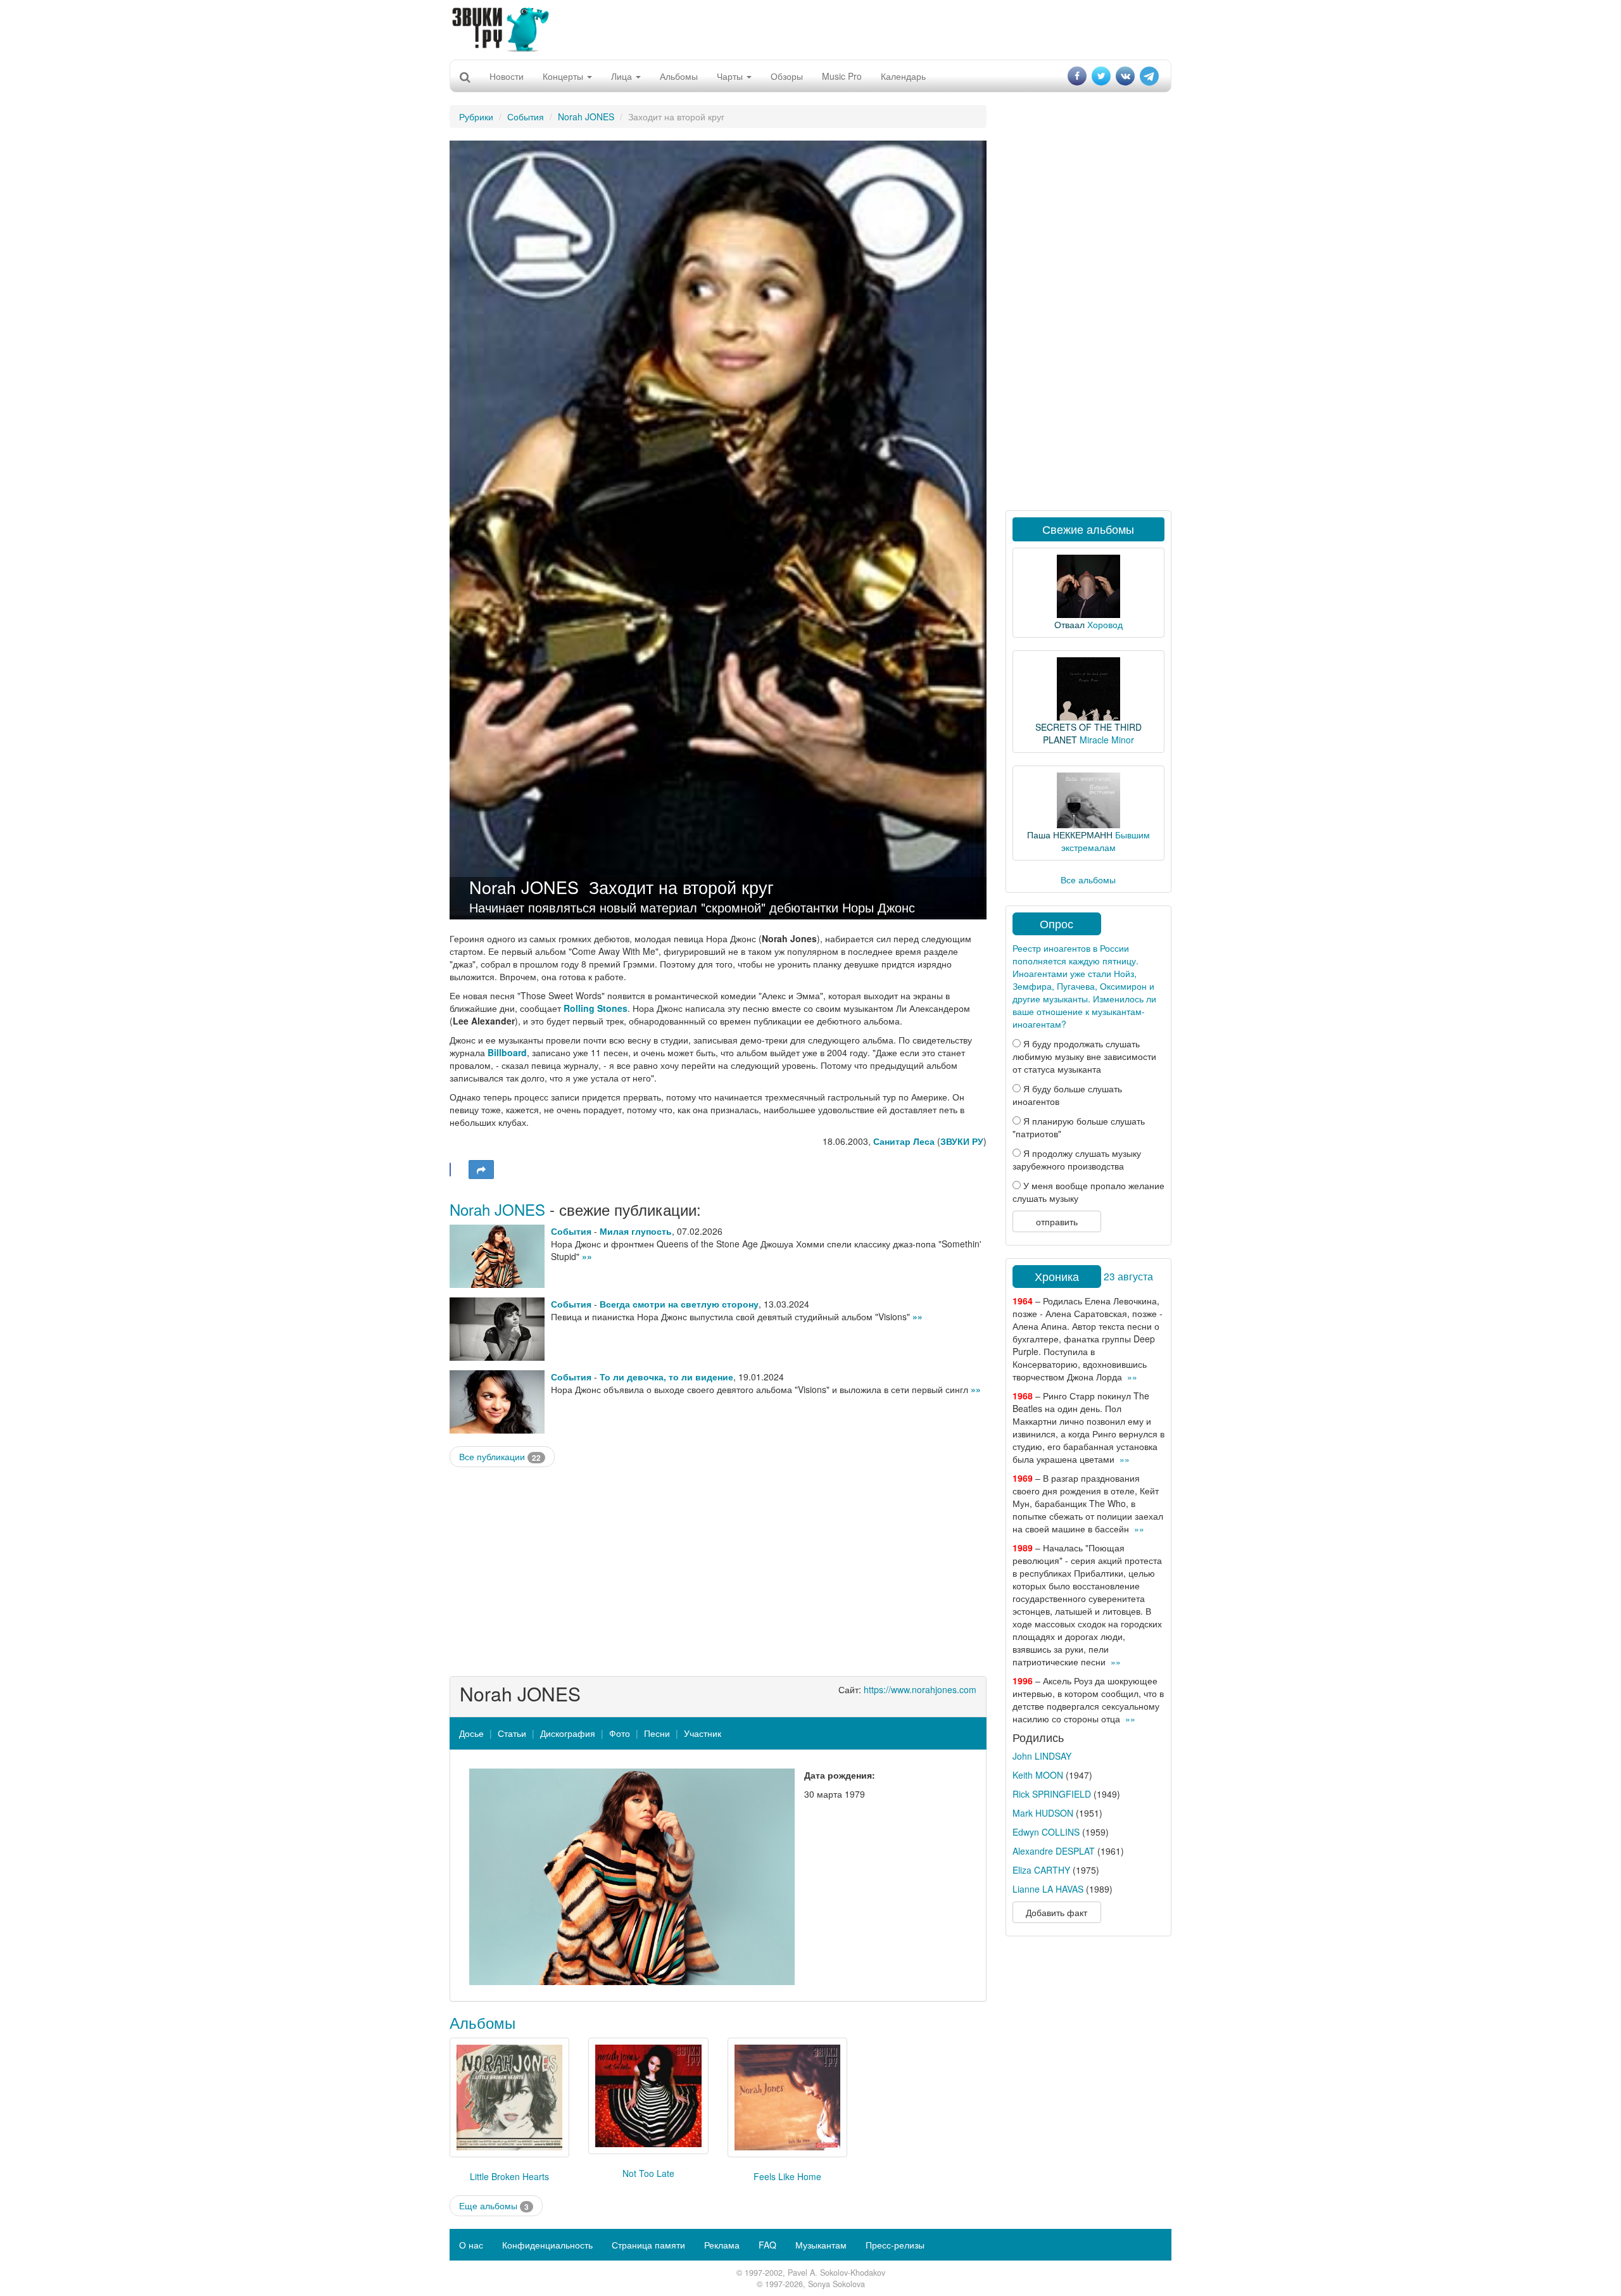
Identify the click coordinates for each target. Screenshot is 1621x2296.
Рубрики (476, 117)
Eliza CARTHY (1041, 1870)
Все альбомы (1088, 880)
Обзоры (787, 76)
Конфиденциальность (547, 2245)
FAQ (767, 2245)
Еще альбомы (494, 2206)
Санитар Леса (904, 1141)
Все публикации (500, 1457)
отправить (1057, 1221)
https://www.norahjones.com (920, 1689)
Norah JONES (586, 117)
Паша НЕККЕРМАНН (1070, 835)
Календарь (903, 76)
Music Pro (842, 76)
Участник (703, 1733)
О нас (471, 2245)
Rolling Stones (596, 1008)
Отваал (1069, 624)
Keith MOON (1038, 1775)
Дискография (568, 1733)
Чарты (731, 76)
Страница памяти (648, 2245)
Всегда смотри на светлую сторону (679, 1304)
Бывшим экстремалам (1106, 841)
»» (587, 1256)
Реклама (722, 2245)
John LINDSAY (1042, 1756)
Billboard (507, 1052)
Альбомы (679, 76)
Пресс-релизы (895, 2245)
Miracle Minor (1107, 740)
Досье (471, 1733)
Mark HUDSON (1043, 1813)
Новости (507, 76)
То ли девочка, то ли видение (666, 1377)
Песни (657, 1733)
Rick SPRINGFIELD (1052, 1794)
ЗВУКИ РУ (962, 1141)
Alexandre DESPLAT (1054, 1851)
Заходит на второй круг (681, 887)
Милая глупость (636, 1231)
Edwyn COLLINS (1046, 1832)
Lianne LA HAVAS (1048, 1889)
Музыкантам (821, 2245)
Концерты (564, 76)
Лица (623, 76)
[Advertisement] (810, 28)
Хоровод (1105, 624)
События (526, 117)
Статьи (512, 1733)
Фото (620, 1733)
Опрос (1056, 923)
